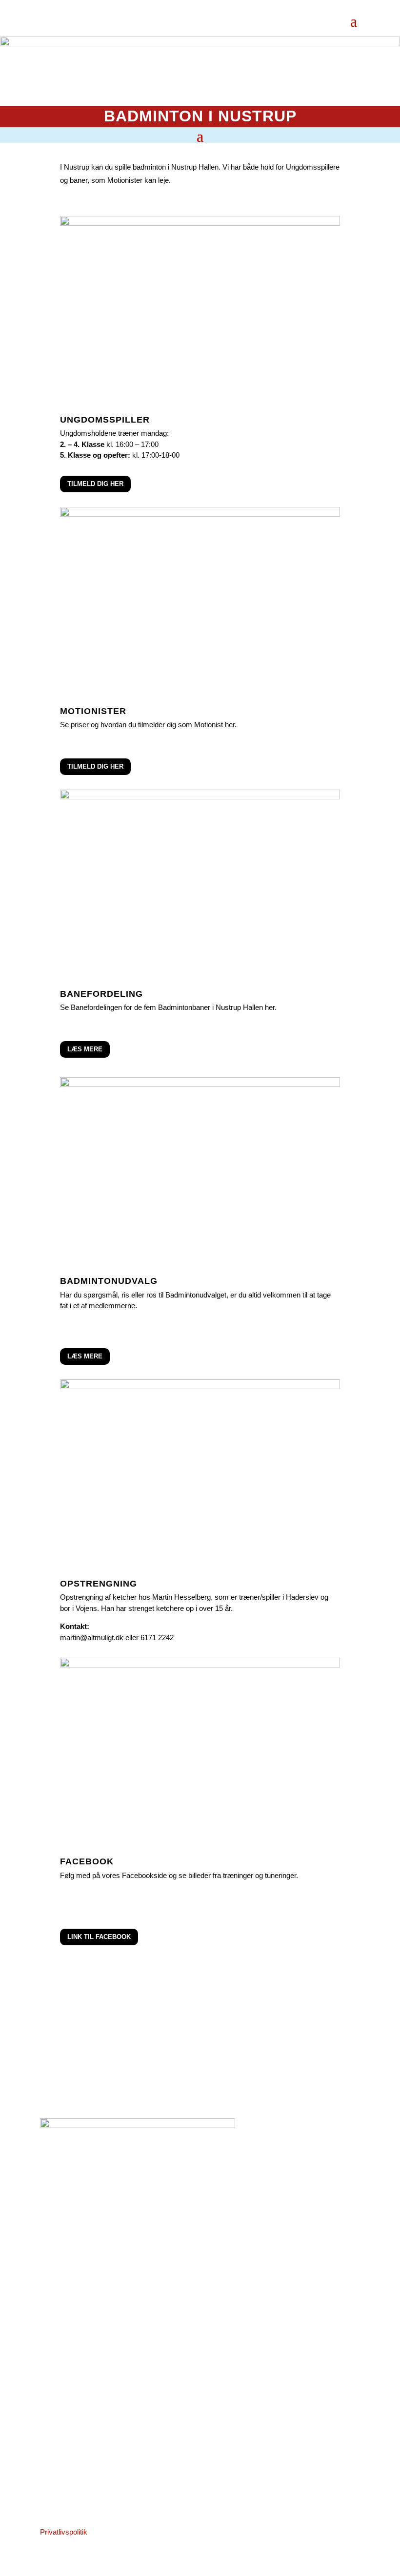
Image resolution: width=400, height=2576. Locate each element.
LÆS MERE (85, 1049)
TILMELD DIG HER (95, 484)
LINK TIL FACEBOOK (99, 1937)
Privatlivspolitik (64, 2532)
